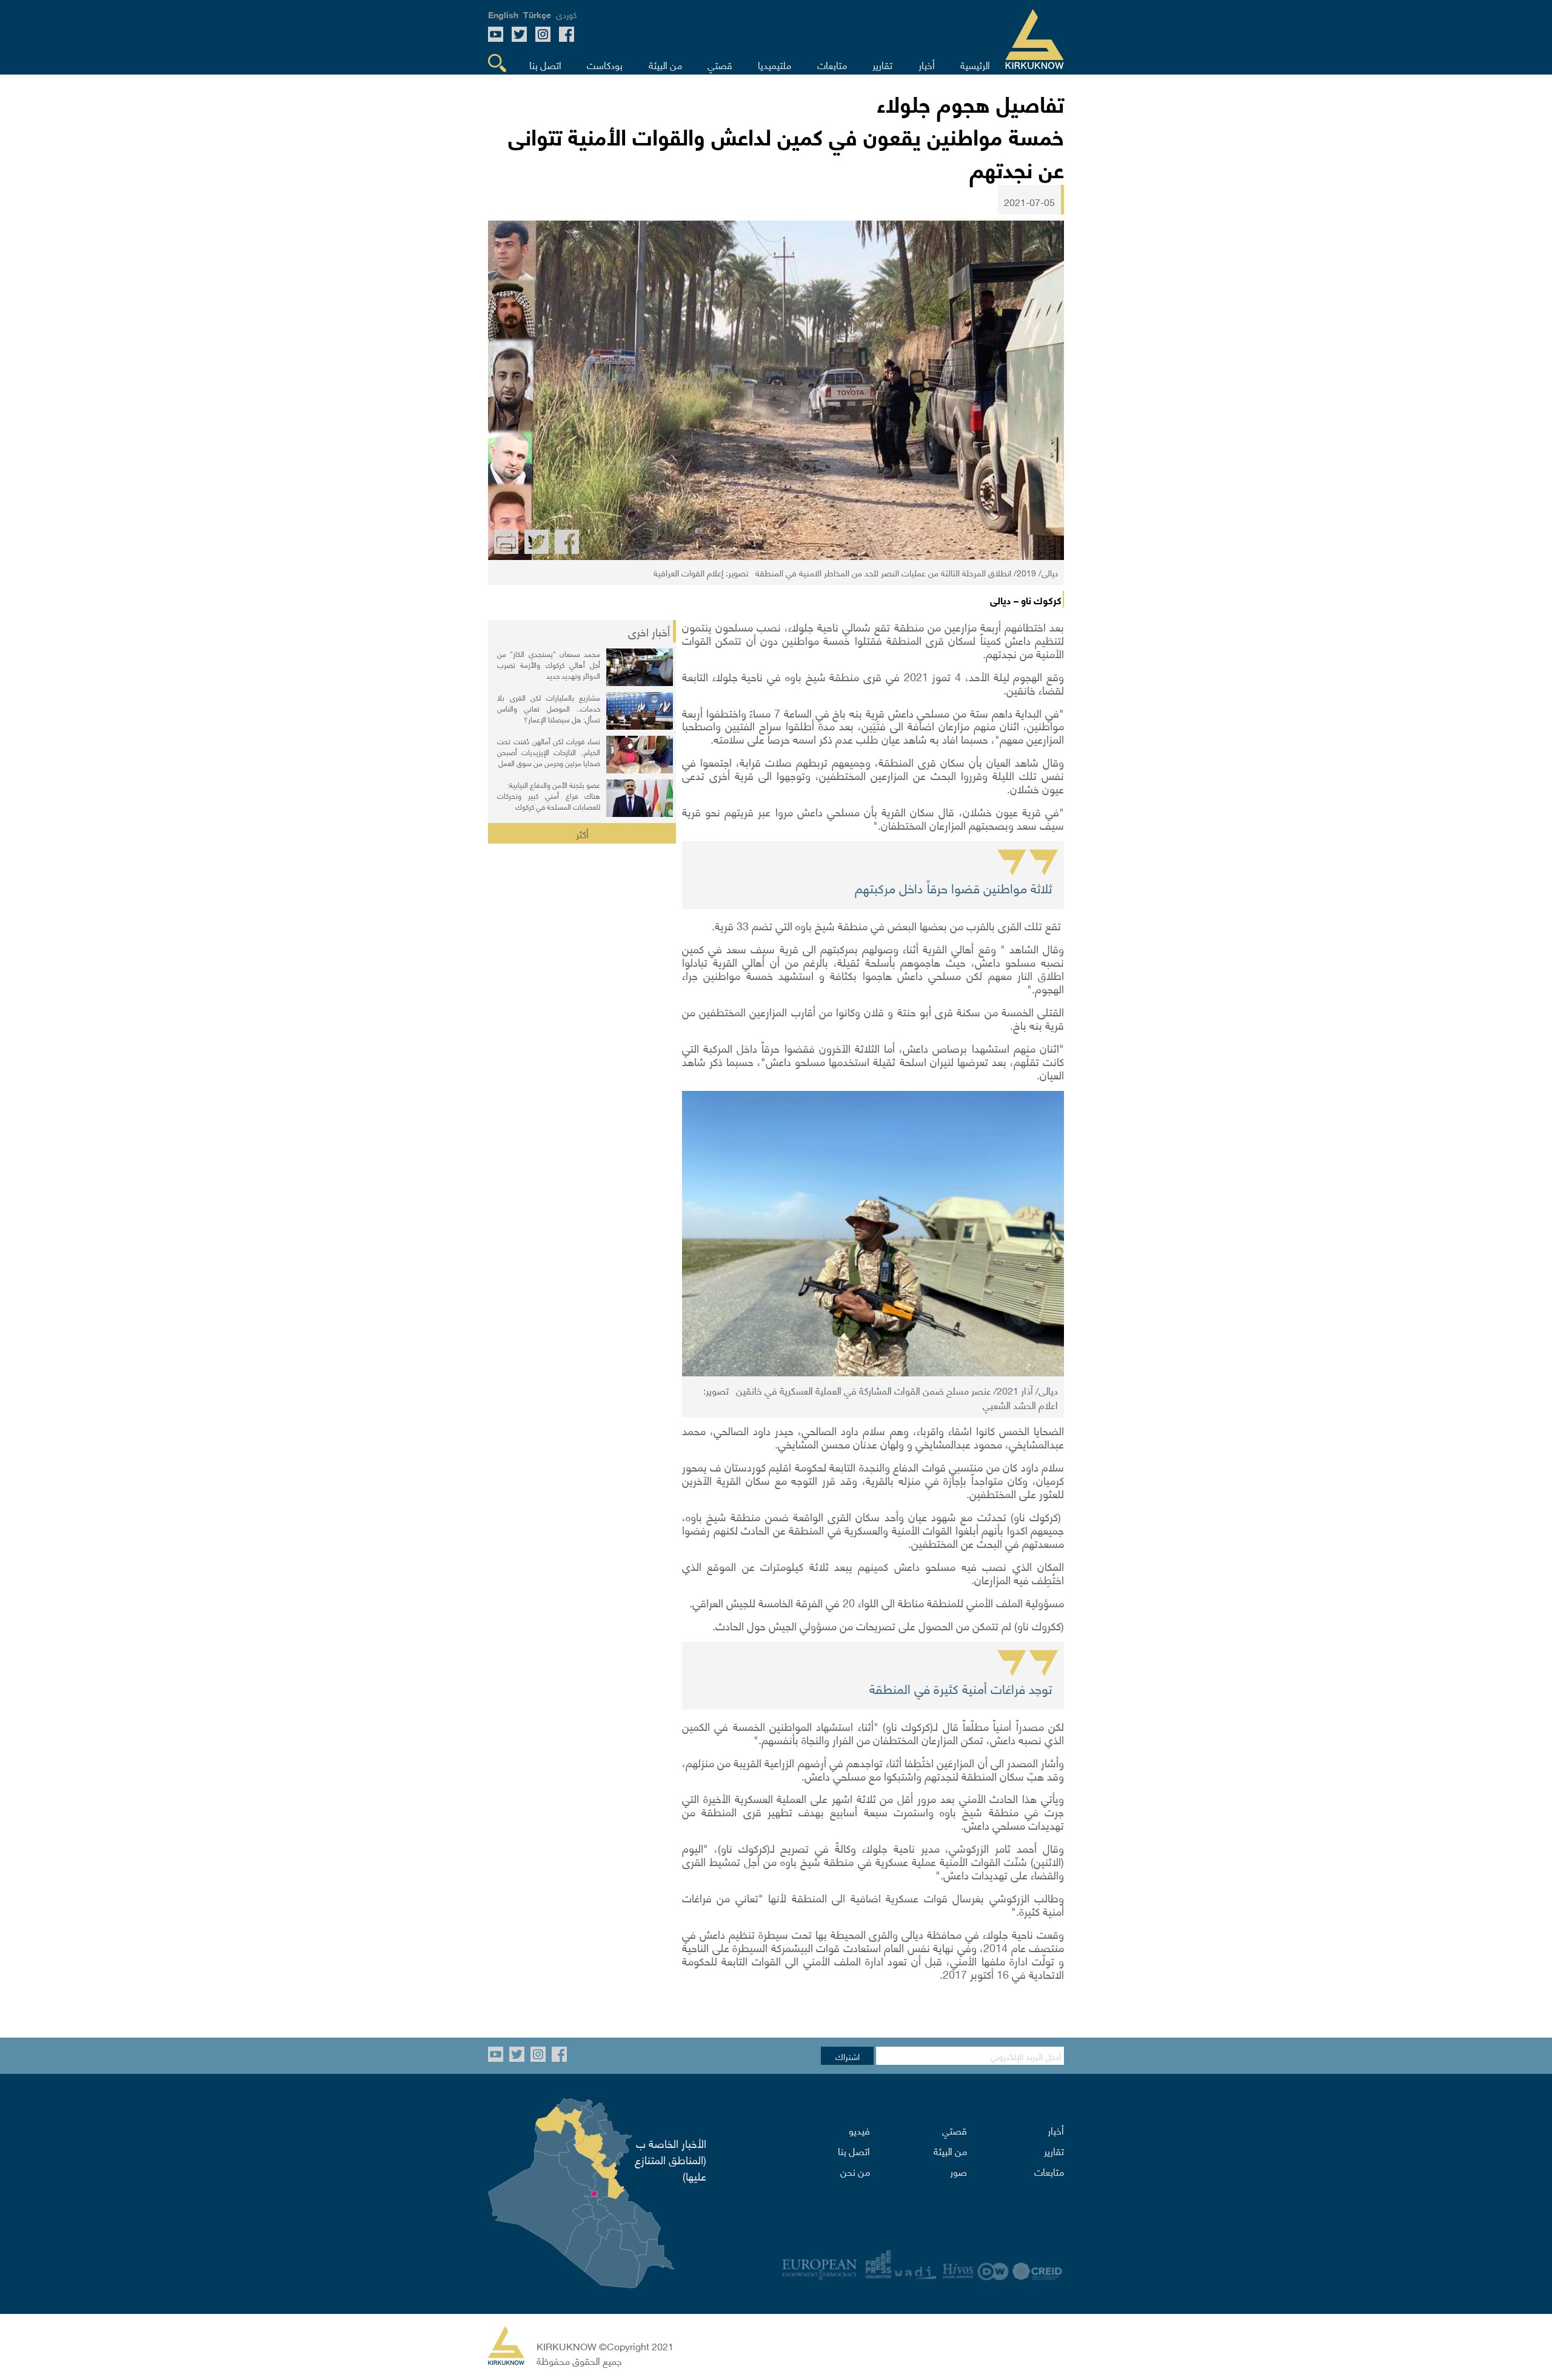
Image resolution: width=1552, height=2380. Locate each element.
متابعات (1049, 2171)
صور (958, 2171)
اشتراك (848, 2056)
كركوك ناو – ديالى (1026, 599)
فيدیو (859, 2130)
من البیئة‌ (950, 2150)
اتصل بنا (854, 2150)
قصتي (955, 2130)
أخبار (1056, 2130)
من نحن (855, 2171)
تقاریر (1054, 2150)
